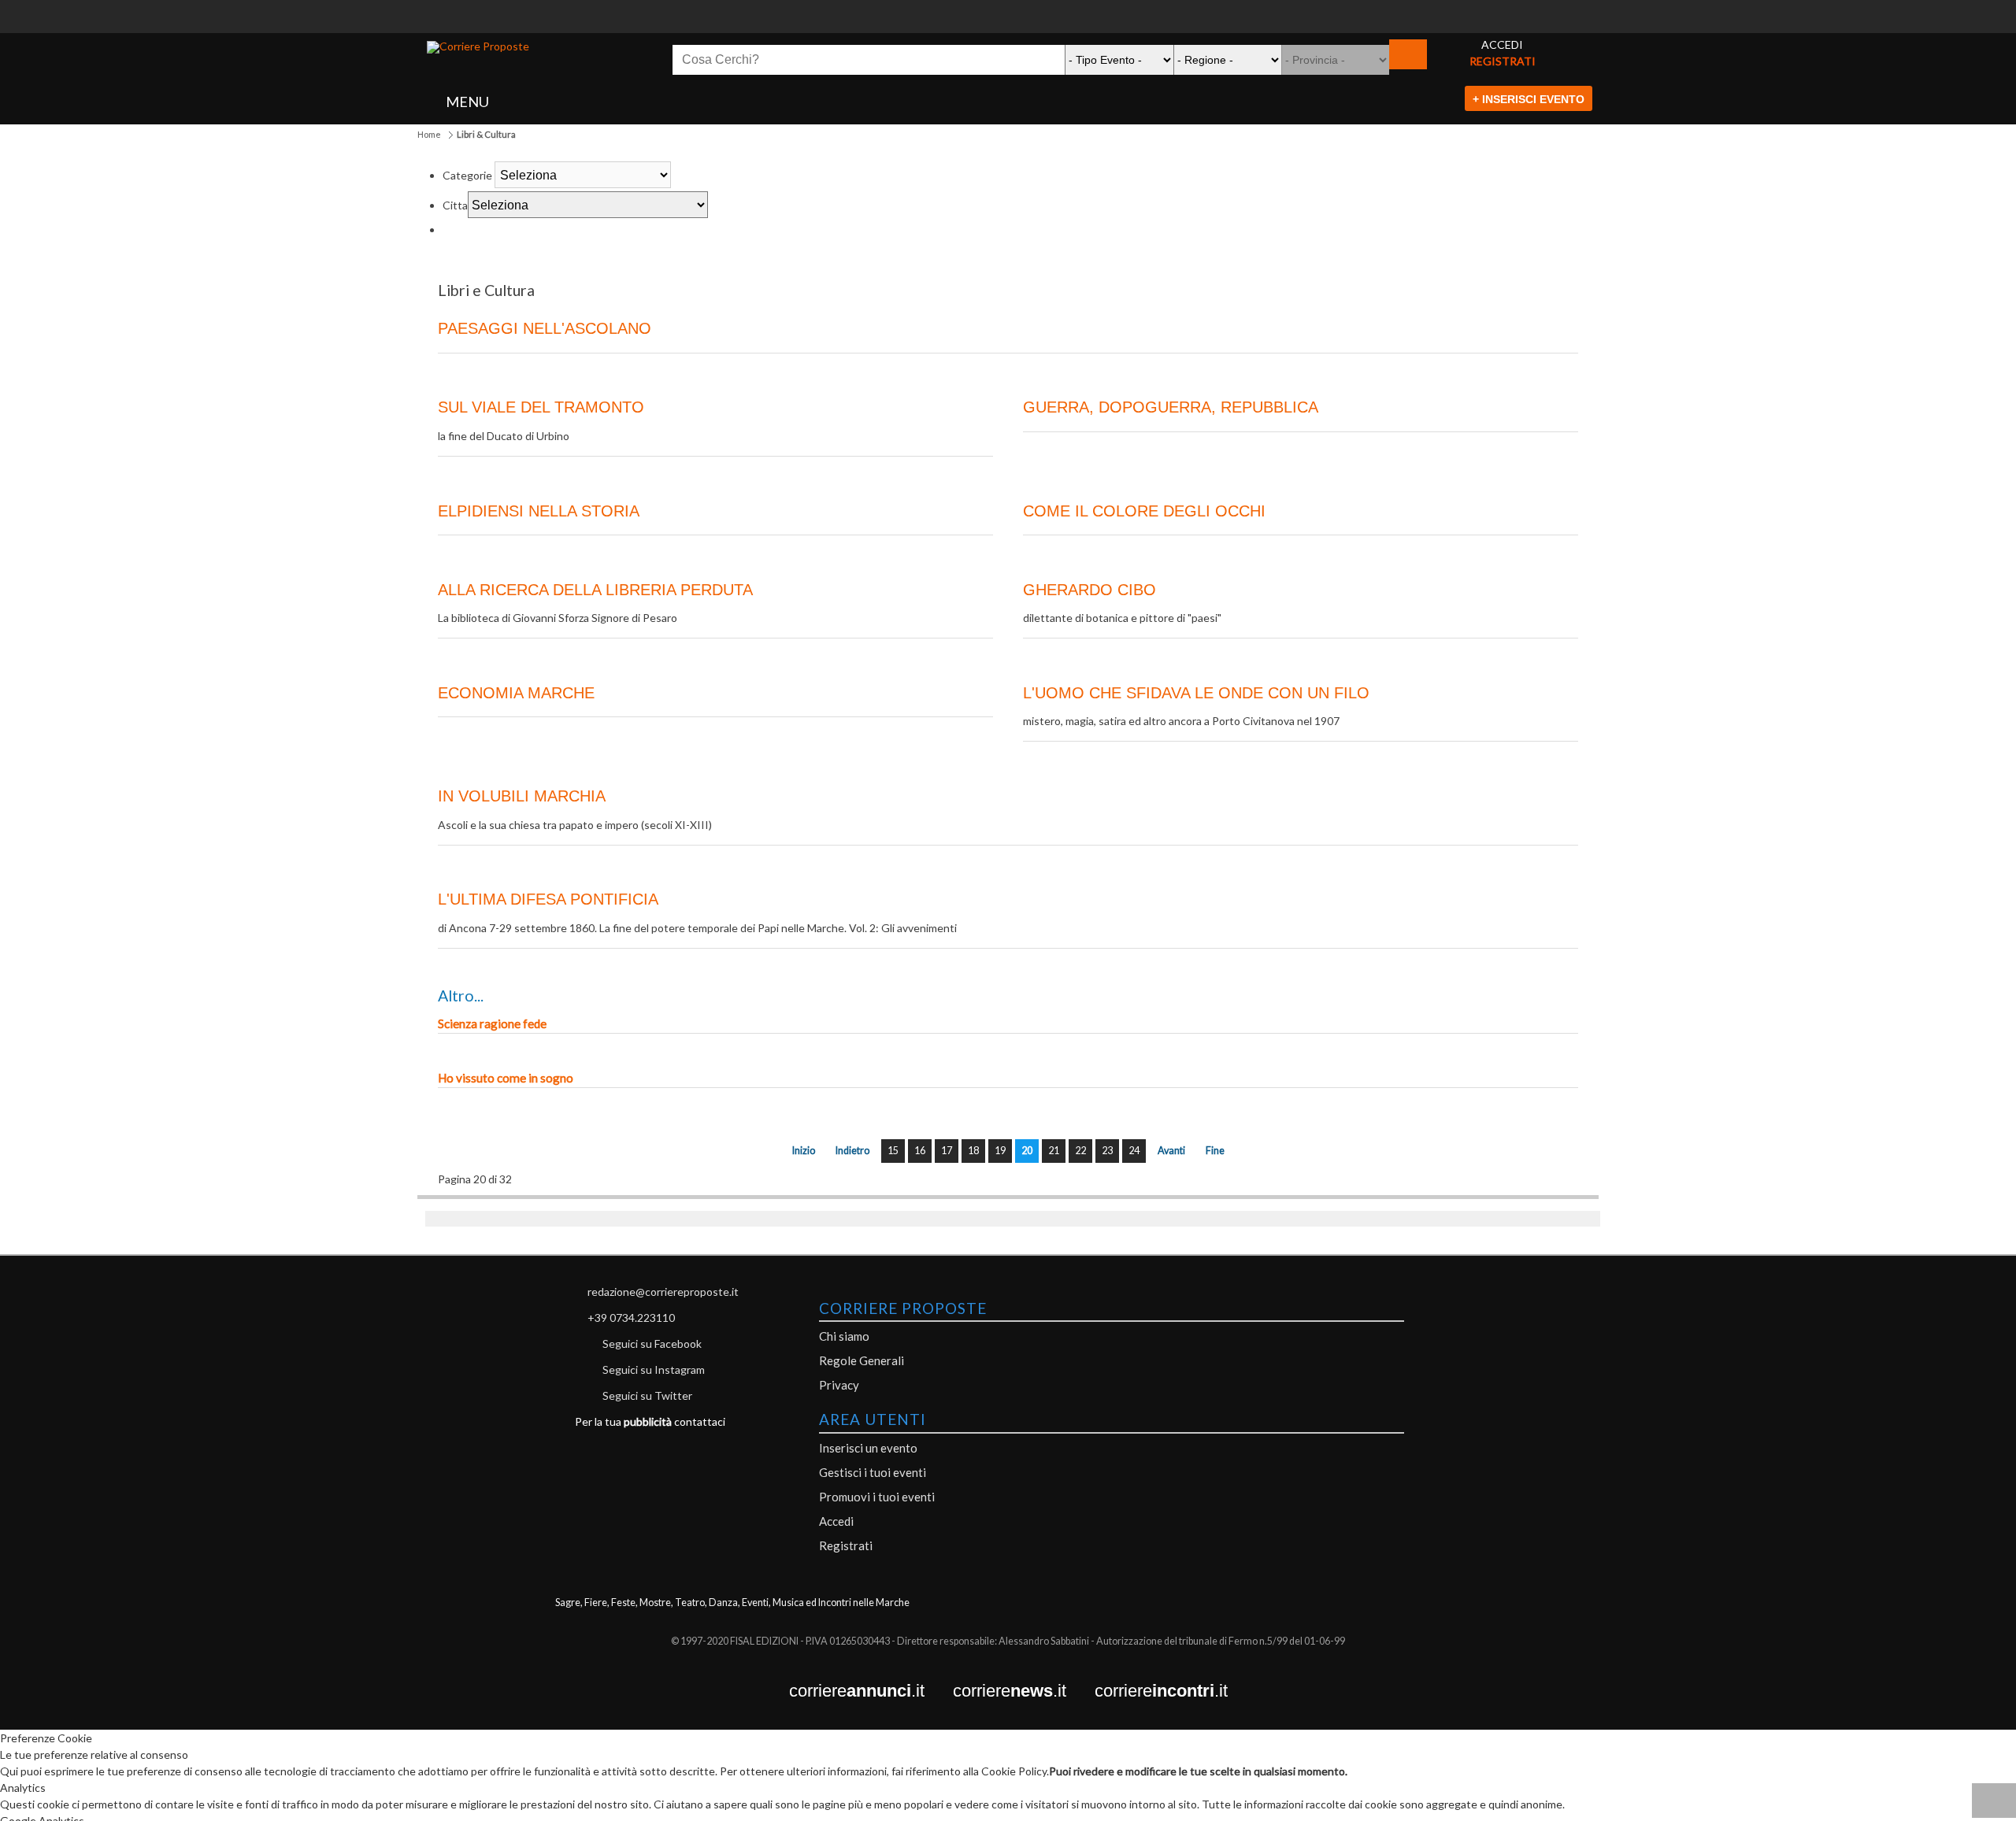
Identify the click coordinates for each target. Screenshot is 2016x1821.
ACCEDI (1502, 44)
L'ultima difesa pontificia (548, 899)
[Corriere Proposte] (478, 47)
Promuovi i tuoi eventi (877, 1497)
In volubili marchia (522, 796)
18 (973, 1151)
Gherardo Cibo (1090, 590)
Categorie (467, 175)
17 (947, 1151)
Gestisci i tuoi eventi (873, 1472)
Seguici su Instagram (654, 1369)
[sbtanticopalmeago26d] (1008, 25)
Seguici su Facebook (652, 1344)
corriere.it (871, 1691)
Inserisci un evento (868, 1448)
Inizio (804, 1151)
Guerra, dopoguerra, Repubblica (1171, 407)
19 (1000, 1151)
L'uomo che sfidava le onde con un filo (1196, 693)
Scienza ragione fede (492, 1023)
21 (1054, 1151)
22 (1080, 1151)
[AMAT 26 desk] (1008, 8)
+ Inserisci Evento (1529, 99)
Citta (455, 205)
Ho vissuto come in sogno (506, 1078)
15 (893, 1151)
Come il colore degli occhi (1144, 511)
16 (920, 1151)
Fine (1215, 1151)
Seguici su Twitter (647, 1395)
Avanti (1171, 1151)
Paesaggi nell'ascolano (545, 328)
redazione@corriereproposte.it (663, 1292)
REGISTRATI (1503, 61)
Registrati (846, 1545)
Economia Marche (516, 693)
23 (1107, 1151)
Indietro (852, 1151)
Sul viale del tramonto (541, 407)
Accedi (836, 1521)
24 (1134, 1151)
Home (429, 134)
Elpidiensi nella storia (539, 511)
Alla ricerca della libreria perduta (595, 590)
